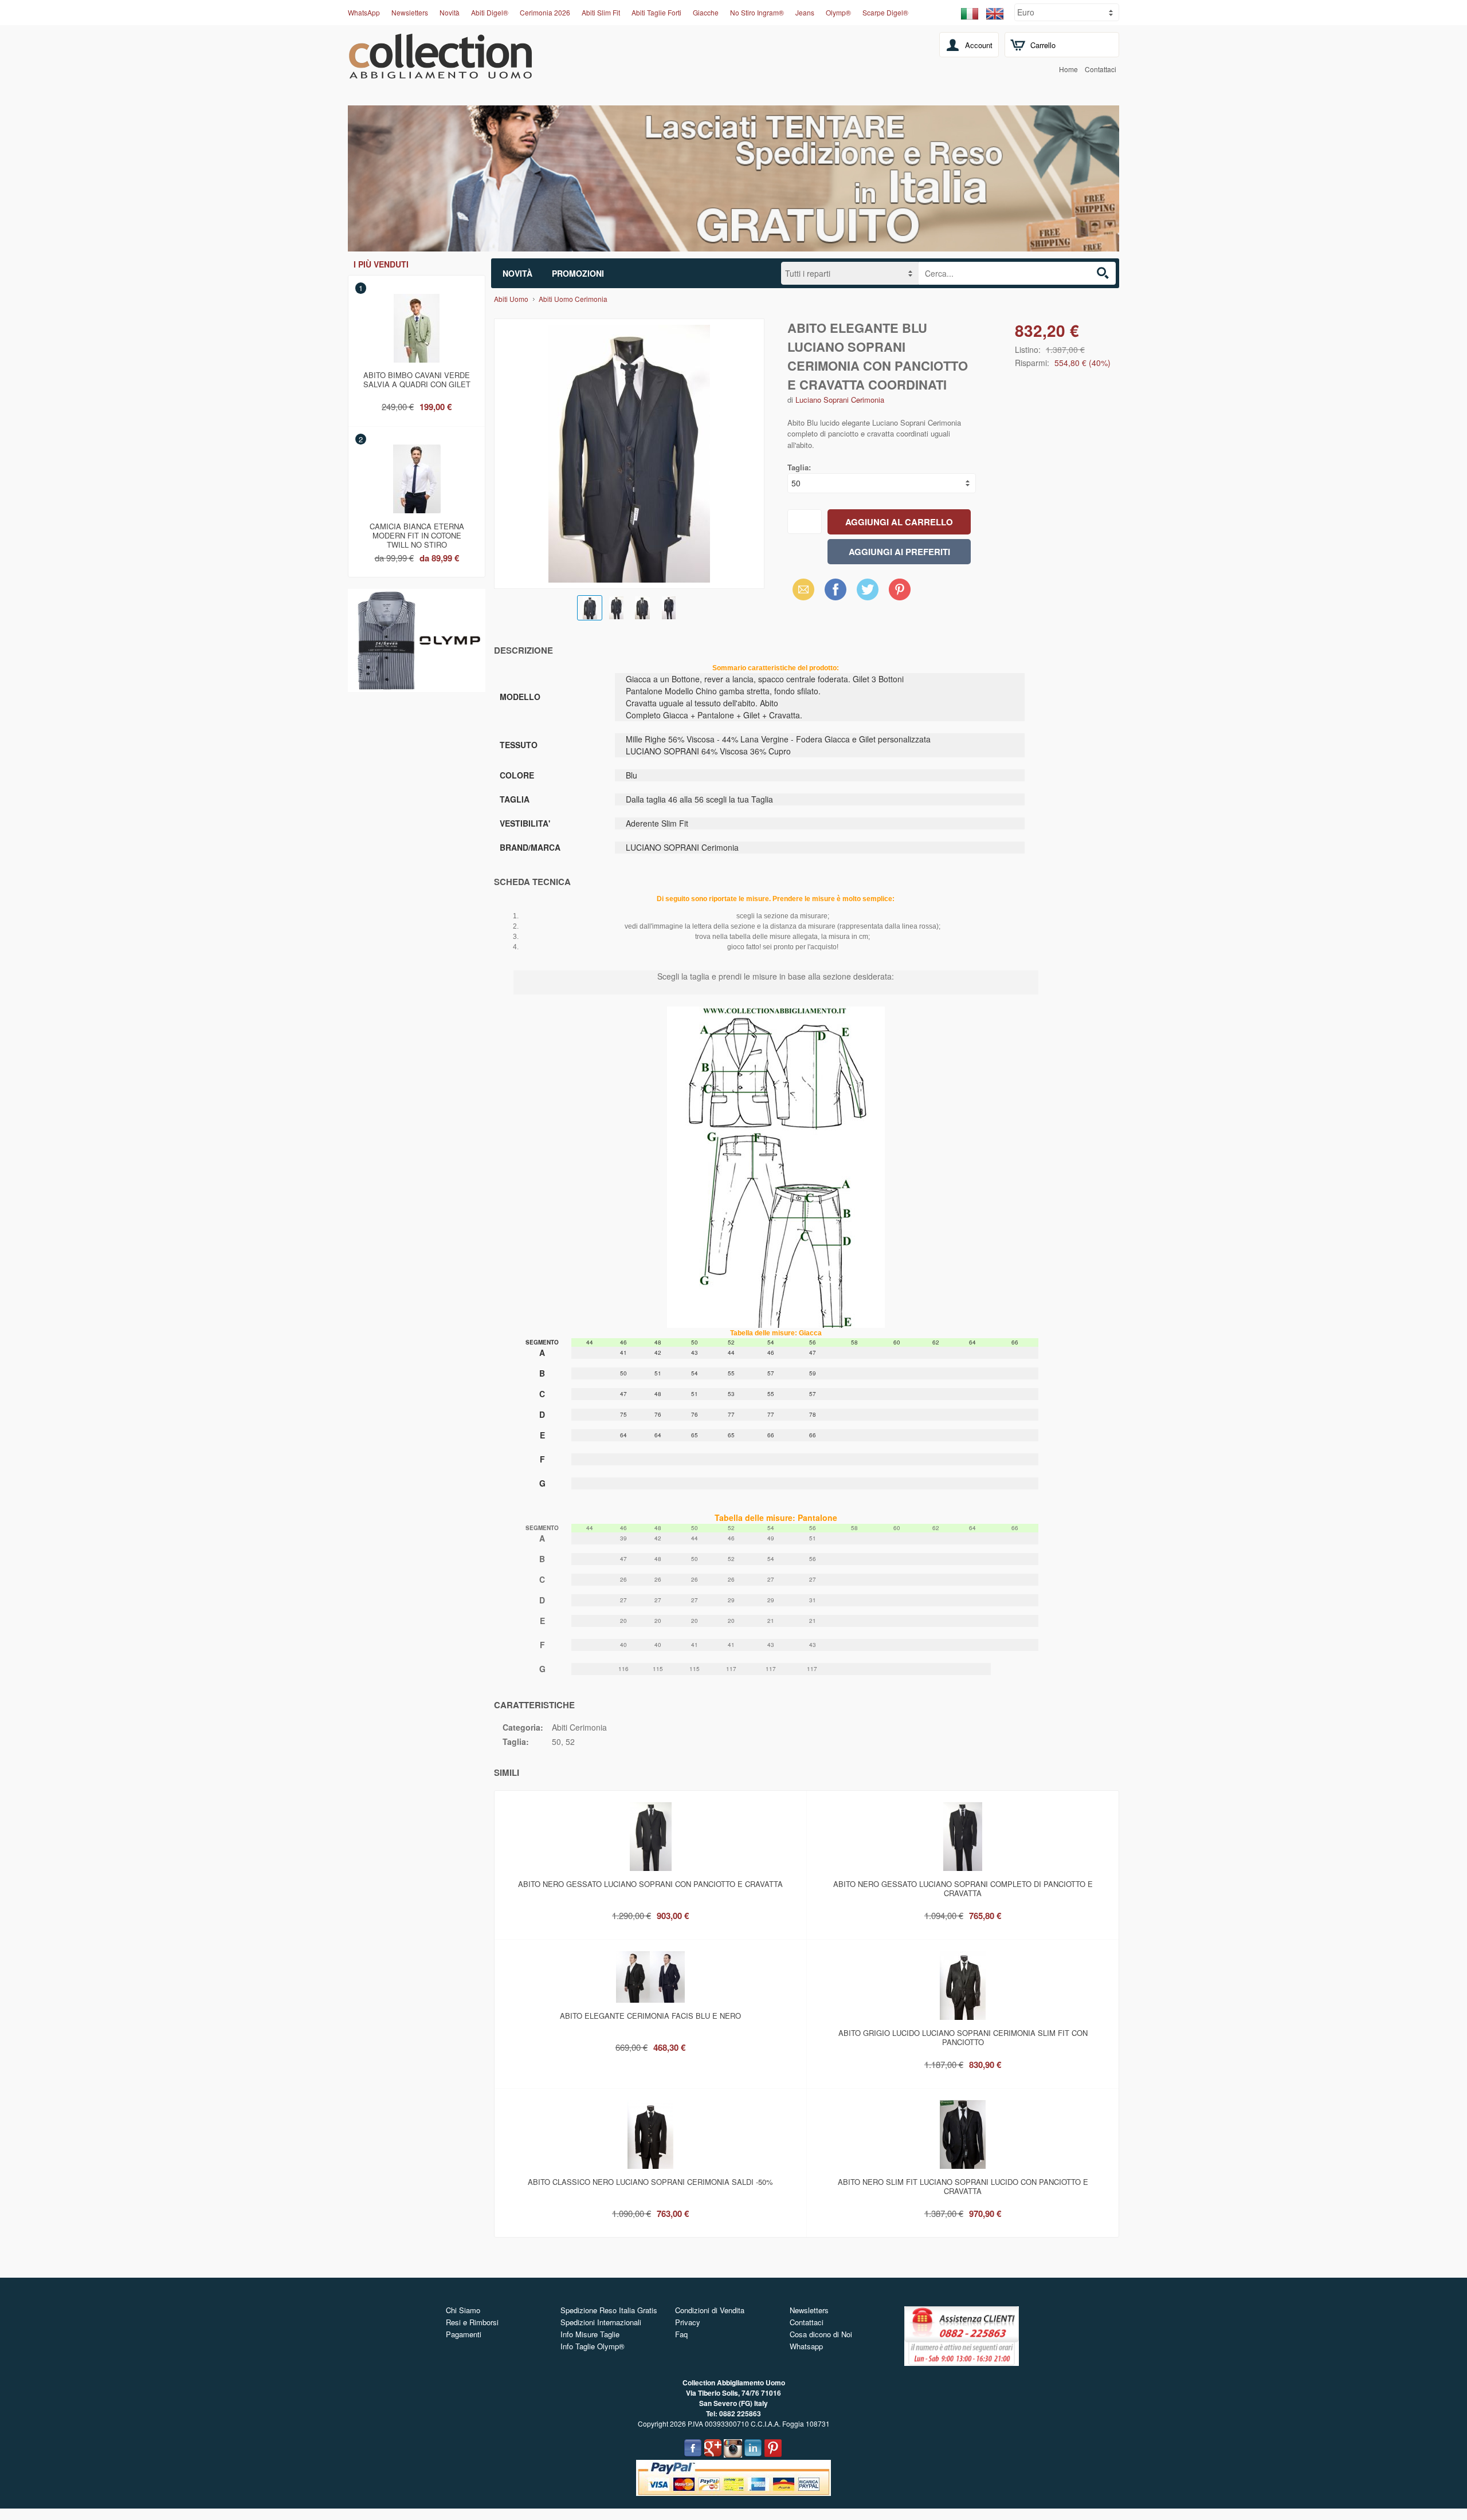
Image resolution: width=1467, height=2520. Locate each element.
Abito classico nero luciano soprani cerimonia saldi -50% (650, 2182)
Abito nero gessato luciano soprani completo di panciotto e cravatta (963, 1888)
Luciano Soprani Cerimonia (840, 400)
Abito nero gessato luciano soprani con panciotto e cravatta (650, 1884)
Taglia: (799, 467)
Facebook (836, 589)
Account (979, 45)
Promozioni (578, 273)
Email (800, 589)
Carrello (1043, 45)
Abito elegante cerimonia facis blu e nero (650, 2016)
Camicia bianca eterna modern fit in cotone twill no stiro (417, 533)
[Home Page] (440, 72)
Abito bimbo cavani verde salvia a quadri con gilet (417, 380)
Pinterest (900, 589)
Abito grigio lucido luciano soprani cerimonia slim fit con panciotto (963, 2037)
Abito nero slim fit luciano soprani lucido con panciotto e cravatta (963, 2186)
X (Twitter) (868, 593)
